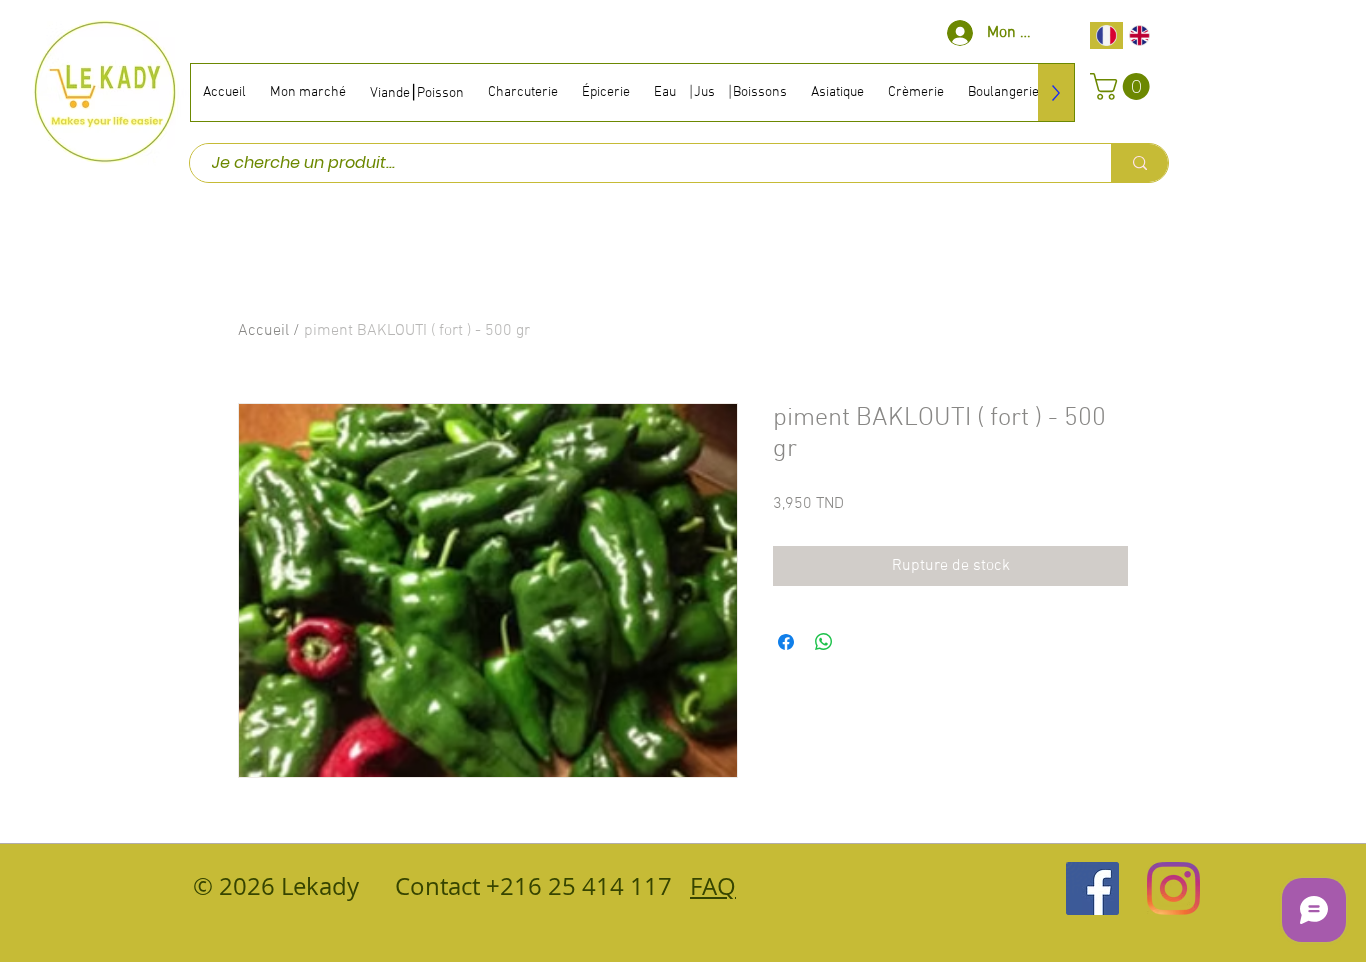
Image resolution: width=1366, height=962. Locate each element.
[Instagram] (1173, 888)
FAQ (713, 886)
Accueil (263, 331)
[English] (1140, 35)
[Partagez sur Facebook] (786, 642)
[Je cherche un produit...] (1139, 163)
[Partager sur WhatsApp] (824, 642)
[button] (1123, 86)
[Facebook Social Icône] (1092, 888)
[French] (1106, 35)
